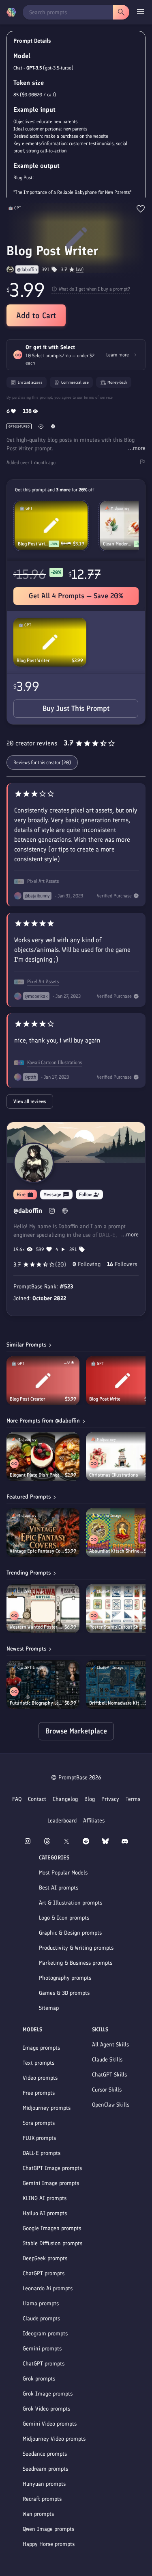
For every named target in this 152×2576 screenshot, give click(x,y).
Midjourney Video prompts (54, 2439)
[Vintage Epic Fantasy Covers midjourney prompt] (43, 1533)
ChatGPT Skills (109, 2075)
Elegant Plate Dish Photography (37, 1475)
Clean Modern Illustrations (118, 544)
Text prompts (39, 2063)
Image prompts (41, 2048)
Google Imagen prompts (52, 2228)
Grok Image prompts (48, 2394)
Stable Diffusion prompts (52, 2243)
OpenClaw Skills (111, 2105)
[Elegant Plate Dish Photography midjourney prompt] (43, 1457)
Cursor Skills (107, 2090)
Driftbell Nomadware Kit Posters (117, 1703)
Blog (90, 1799)
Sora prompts (39, 2123)
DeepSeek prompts (45, 2258)
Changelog (65, 1799)
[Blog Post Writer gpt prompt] (50, 642)
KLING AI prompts (45, 2198)
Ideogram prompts (45, 2334)
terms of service (98, 397)
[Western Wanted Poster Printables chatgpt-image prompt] (43, 1609)
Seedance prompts (45, 2454)
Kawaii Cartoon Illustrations (55, 1062)
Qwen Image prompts (48, 2529)
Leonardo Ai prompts (48, 2288)
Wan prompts (38, 2514)
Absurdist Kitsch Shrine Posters (117, 1551)
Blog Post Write (105, 1399)
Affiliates (94, 1821)
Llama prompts (41, 2303)
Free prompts (39, 2093)
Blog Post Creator (27, 1399)
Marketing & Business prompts (76, 1963)
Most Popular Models (63, 1873)
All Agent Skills (110, 2045)
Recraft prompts (42, 2499)
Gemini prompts (42, 2349)
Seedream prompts (45, 2469)
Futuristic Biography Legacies (37, 1703)
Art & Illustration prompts (71, 1903)
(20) (80, 269)
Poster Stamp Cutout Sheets (117, 1627)
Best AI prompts (59, 1888)
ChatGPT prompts (44, 2273)
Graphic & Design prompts (70, 1933)
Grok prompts (39, 2379)
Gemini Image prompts (51, 2183)
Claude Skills (107, 2060)
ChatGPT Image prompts (52, 2168)
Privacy (110, 1799)
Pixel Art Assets (43, 881)
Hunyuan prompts (44, 2484)
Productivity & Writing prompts (76, 1948)
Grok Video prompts (46, 2409)
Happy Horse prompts (49, 2544)
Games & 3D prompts (64, 1993)
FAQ (17, 1799)
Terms (133, 1799)
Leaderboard (62, 1821)
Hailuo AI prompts (45, 2213)
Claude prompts (41, 2319)
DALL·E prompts (42, 2153)
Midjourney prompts (47, 2108)
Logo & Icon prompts (64, 1918)
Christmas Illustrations (114, 1475)
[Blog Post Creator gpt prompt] (43, 1381)
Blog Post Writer (33, 660)
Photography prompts (65, 1978)
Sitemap (49, 2008)
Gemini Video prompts (50, 2424)
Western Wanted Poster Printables (37, 1627)
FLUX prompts (39, 2138)
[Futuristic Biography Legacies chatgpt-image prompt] (43, 1685)
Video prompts (40, 2078)
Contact (37, 1799)
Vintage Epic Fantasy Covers (37, 1551)
